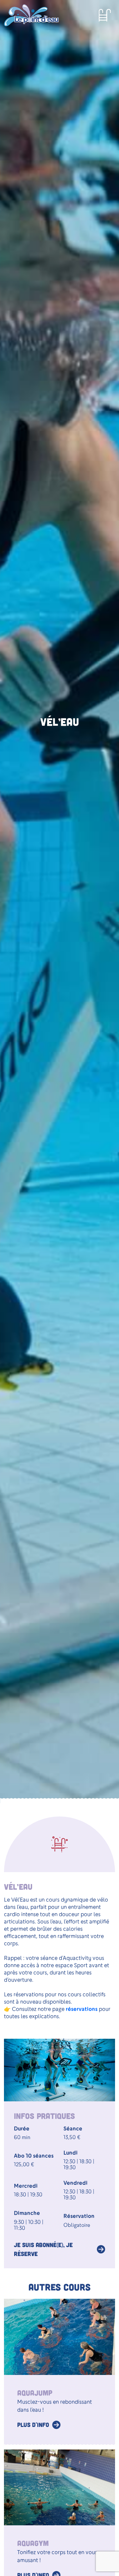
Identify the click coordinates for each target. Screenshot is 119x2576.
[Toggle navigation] (105, 15)
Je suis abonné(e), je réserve (43, 2249)
